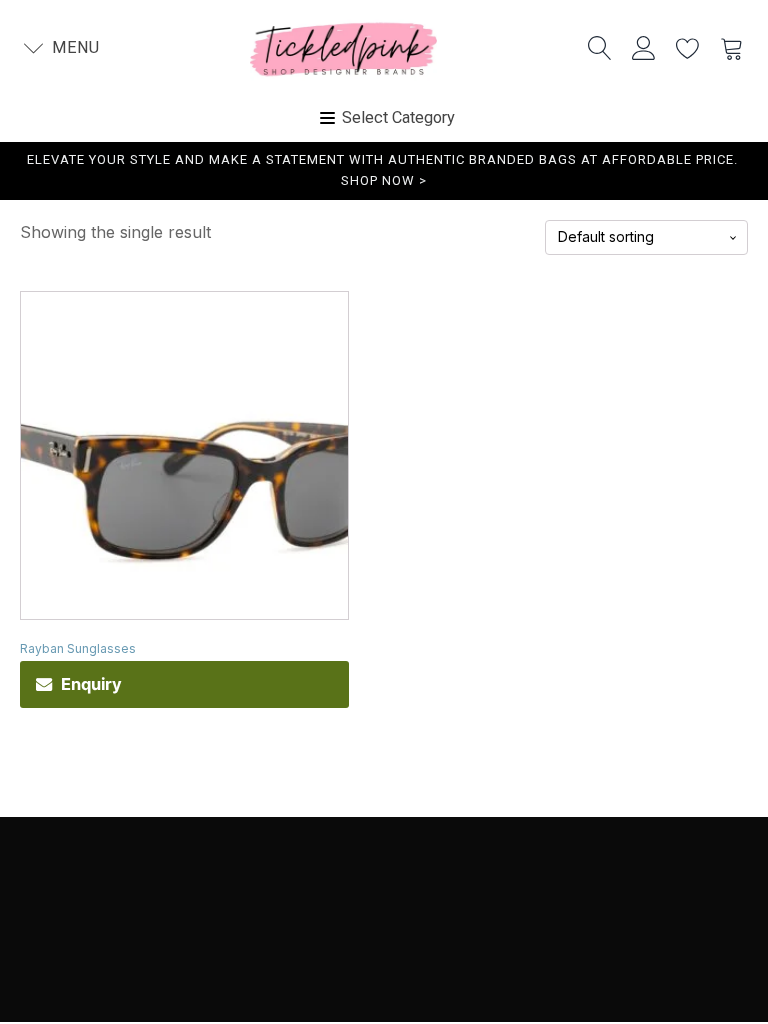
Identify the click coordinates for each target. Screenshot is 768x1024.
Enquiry (91, 684)
